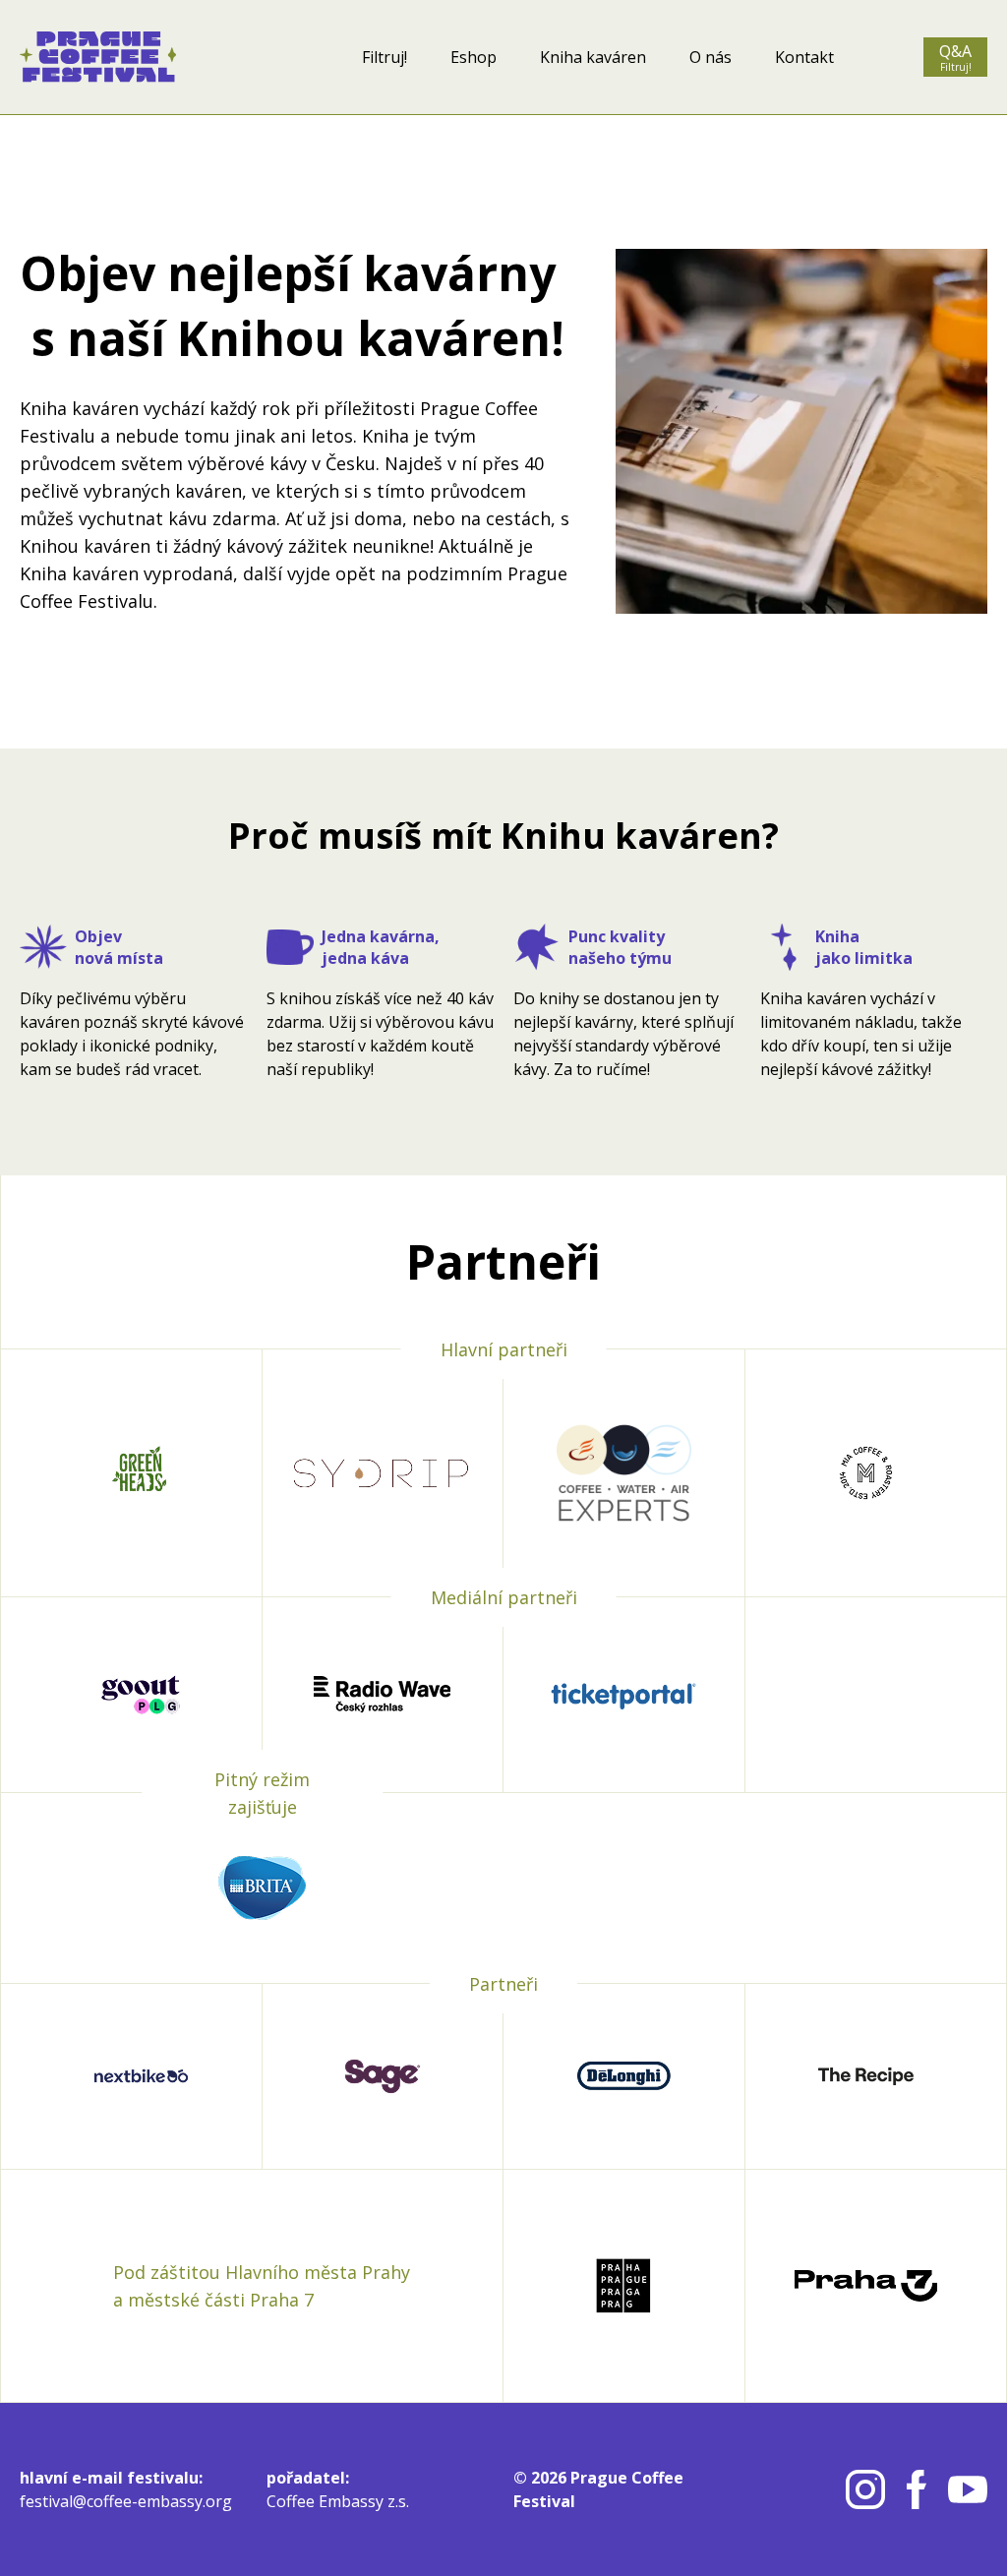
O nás (711, 57)
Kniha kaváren (593, 57)
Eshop (474, 57)
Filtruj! (385, 57)
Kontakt (804, 57)
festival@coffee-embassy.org (126, 2501)
